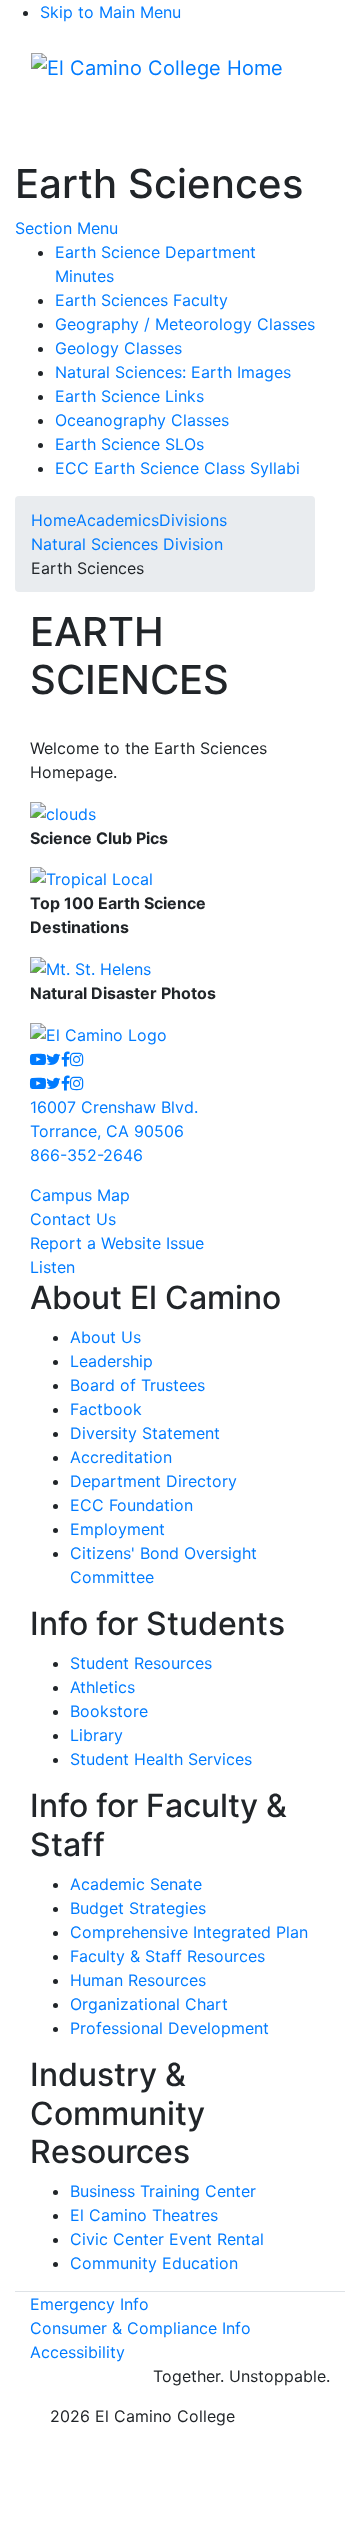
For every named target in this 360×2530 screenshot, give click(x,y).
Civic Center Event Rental (167, 2239)
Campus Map (80, 1195)
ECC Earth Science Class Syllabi (177, 468)
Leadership (111, 1361)
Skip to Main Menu (110, 12)
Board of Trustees (137, 1385)
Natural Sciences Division (127, 544)
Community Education (154, 2263)
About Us (105, 1337)
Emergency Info (89, 2304)
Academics (117, 520)
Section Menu (66, 228)
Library (96, 1735)
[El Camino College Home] (157, 68)
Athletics (102, 1687)
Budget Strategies (138, 1908)
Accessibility (77, 2352)
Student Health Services (161, 1759)
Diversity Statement (145, 1433)
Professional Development (169, 2028)
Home (53, 520)
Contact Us (73, 1219)
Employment (117, 1529)
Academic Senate (136, 1884)
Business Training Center (163, 2191)
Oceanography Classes (142, 420)
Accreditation (121, 1457)
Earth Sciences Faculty (141, 300)
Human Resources (138, 1980)
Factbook (106, 1409)
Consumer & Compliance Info (140, 2328)
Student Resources (141, 1663)
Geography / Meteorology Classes (185, 324)
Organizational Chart (149, 2004)
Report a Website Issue (117, 1243)
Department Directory (153, 1481)
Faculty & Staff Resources (167, 1956)
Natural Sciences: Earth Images (173, 372)
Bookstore (109, 1711)
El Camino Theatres (144, 2215)
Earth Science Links (129, 396)
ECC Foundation (131, 1505)
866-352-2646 (86, 1155)
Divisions (193, 520)
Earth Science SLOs (129, 444)
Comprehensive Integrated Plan (189, 1932)
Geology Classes (118, 348)
